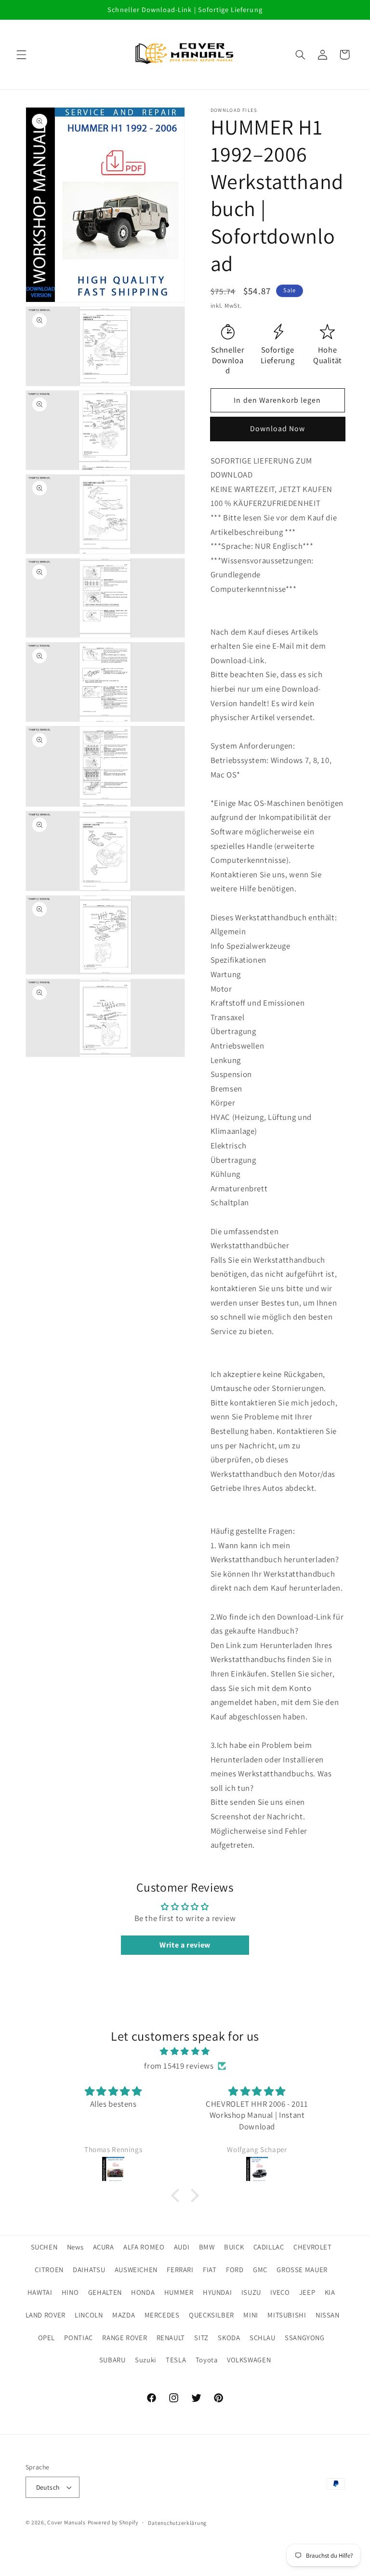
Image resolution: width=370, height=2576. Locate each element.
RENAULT (171, 2337)
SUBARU (112, 2360)
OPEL (47, 2337)
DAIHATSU (89, 2269)
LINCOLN (89, 2315)
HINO (70, 2292)
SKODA (229, 2337)
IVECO (280, 2292)
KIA (330, 2292)
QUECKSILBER (211, 2315)
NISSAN (328, 2315)
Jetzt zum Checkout (277, 429)
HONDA (143, 2292)
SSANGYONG (305, 2337)
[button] (21, 55)
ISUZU (251, 2292)
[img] (185, 2052)
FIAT (210, 2269)
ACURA (104, 2247)
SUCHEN (44, 2247)
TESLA (176, 2360)
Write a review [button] (185, 1945)
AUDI (182, 2247)
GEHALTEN (105, 2292)
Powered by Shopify (113, 2522)
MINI (251, 2315)
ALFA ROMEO (144, 2247)
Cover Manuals (66, 2522)
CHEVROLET (313, 2247)
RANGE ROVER (125, 2337)
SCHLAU (263, 2337)
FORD (235, 2269)
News (75, 2247)
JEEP (307, 2292)
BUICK (234, 2247)
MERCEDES (162, 2315)
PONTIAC (78, 2337)
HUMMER (179, 2292)
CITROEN (49, 2269)
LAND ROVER (46, 2315)
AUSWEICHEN (136, 2269)
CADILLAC (269, 2247)
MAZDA (124, 2315)
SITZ (201, 2337)
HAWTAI (40, 2292)
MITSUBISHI (287, 2315)
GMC (260, 2269)
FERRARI (180, 2269)
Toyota (207, 2360)
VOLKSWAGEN (249, 2360)
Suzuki (146, 2360)
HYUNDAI (217, 2292)
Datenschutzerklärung (177, 2523)
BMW (207, 2247)
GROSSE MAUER (302, 2269)
